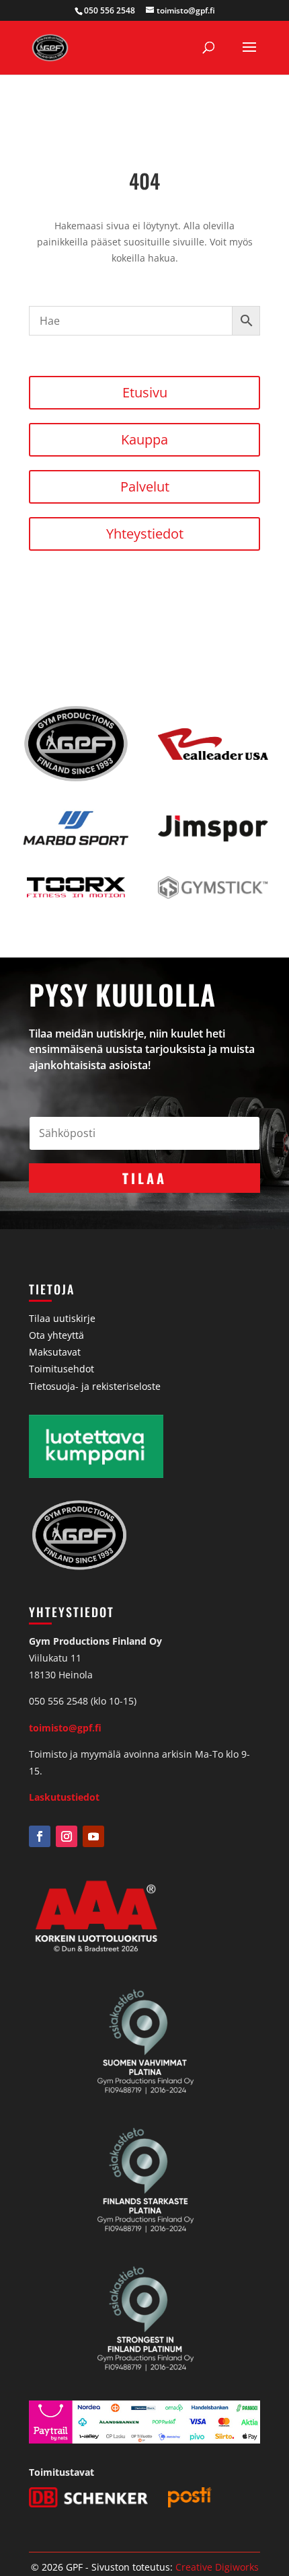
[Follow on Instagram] (67, 1836)
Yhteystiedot (145, 534)
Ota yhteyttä (56, 1335)
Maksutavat (55, 1352)
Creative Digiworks (217, 2567)
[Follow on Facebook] (40, 1836)
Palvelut (145, 486)
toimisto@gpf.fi (65, 1728)
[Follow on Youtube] (93, 1836)
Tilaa (144, 1178)
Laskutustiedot (64, 1797)
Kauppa (144, 439)
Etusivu (145, 392)
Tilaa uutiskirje (62, 1318)
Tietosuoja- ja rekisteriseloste (95, 1386)
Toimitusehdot (61, 1369)
